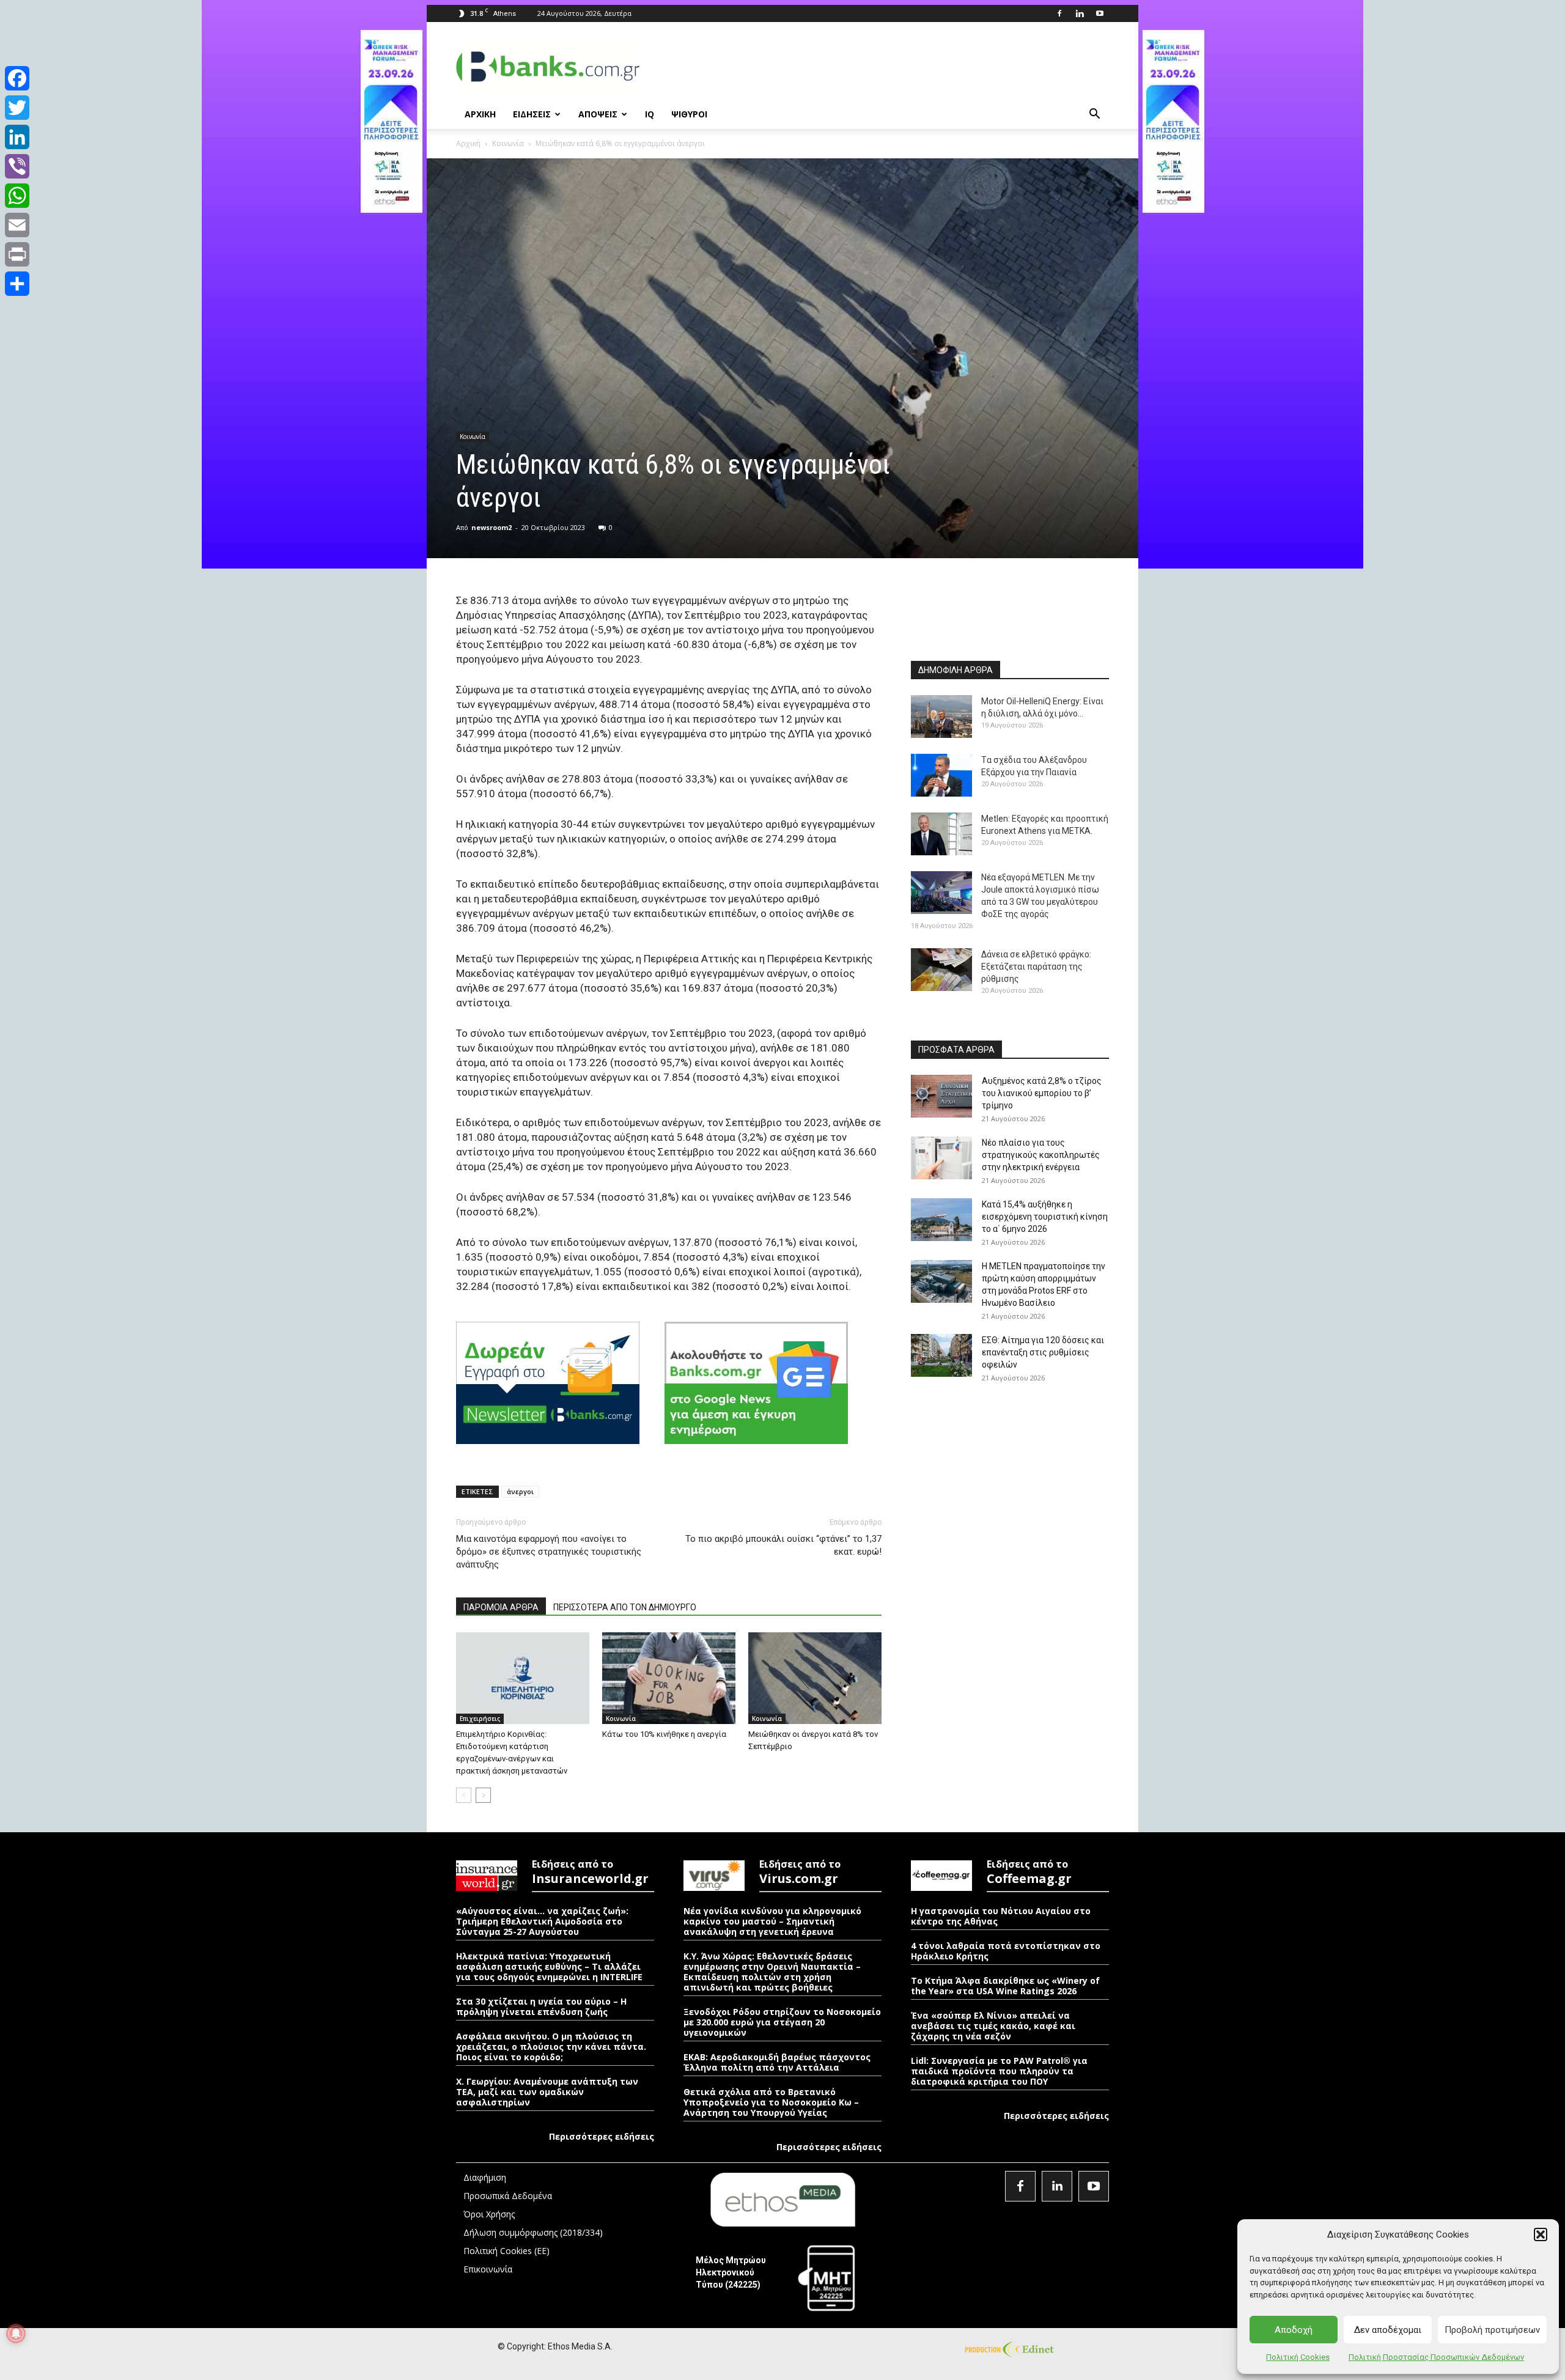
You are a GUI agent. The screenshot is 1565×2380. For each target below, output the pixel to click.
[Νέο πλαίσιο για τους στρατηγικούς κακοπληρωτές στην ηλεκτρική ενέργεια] (941, 1158)
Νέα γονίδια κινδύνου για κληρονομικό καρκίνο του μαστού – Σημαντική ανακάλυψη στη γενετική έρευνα (772, 1921)
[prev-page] (464, 1795)
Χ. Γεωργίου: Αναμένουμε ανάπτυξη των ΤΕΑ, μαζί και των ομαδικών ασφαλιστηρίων (547, 2092)
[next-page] (483, 1795)
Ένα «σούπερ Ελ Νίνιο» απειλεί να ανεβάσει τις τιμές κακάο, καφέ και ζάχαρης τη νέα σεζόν (993, 2026)
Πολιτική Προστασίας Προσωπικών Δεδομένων (1436, 2357)
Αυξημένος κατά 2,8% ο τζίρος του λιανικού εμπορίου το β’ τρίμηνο (1042, 1093)
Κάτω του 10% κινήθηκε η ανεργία (664, 1734)
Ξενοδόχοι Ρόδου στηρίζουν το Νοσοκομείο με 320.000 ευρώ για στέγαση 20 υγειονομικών (782, 2022)
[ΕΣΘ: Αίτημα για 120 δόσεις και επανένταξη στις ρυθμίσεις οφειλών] (941, 1355)
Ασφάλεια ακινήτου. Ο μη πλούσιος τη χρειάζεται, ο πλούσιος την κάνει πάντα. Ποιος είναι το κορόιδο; (551, 2047)
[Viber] (17, 166)
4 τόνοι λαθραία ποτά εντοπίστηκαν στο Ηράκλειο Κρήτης (1006, 1951)
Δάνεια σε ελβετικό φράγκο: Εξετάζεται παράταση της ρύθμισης (1036, 967)
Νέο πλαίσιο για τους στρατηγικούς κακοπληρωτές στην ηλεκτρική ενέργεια (1041, 1155)
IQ (650, 114)
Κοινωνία (508, 143)
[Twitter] (17, 108)
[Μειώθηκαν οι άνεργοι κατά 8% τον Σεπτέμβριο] (815, 1678)
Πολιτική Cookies (1298, 2357)
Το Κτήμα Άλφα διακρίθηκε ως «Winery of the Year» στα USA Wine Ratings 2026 (1005, 1986)
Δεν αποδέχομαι (1388, 2330)
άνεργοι (520, 1491)
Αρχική (468, 143)
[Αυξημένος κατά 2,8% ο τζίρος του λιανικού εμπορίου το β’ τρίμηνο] (941, 1096)
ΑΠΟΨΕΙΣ (598, 114)
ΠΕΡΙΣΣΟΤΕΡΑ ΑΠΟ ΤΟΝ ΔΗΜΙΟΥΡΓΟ (625, 1607)
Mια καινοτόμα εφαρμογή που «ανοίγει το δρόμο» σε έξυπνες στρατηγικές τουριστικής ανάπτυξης (549, 1552)
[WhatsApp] (17, 196)
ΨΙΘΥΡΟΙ (689, 114)
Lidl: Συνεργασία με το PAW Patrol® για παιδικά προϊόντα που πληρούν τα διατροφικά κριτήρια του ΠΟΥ (999, 2071)
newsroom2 (492, 527)
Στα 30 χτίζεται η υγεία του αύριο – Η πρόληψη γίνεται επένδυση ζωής (541, 2006)
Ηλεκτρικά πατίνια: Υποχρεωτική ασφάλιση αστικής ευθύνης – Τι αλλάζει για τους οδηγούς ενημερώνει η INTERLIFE (549, 1966)
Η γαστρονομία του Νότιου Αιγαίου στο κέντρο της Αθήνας (1001, 1916)
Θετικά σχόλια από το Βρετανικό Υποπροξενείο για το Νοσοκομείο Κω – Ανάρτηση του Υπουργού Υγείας (771, 2102)
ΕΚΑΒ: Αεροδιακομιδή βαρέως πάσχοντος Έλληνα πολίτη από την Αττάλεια (777, 2062)
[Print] (17, 254)
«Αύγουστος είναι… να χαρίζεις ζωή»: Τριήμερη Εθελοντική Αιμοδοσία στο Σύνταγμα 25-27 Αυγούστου (542, 1921)
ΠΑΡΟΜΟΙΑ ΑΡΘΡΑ (501, 1607)
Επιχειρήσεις (480, 1719)
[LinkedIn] (17, 137)
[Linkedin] (1080, 13)
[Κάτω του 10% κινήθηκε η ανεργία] (669, 1678)
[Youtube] (1100, 13)
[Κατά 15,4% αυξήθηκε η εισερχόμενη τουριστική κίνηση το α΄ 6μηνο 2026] (941, 1220)
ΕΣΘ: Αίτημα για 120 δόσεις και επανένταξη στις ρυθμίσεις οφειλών (1043, 1352)
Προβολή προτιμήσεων (1492, 2330)
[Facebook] (1059, 13)
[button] (1541, 2234)
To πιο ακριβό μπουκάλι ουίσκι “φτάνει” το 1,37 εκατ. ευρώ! (783, 1545)
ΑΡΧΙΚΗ (480, 114)
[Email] (17, 225)
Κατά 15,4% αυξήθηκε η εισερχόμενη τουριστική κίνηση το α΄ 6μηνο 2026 (1045, 1217)
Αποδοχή (1294, 2330)
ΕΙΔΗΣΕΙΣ (532, 114)
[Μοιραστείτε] (17, 284)
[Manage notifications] (16, 2334)
